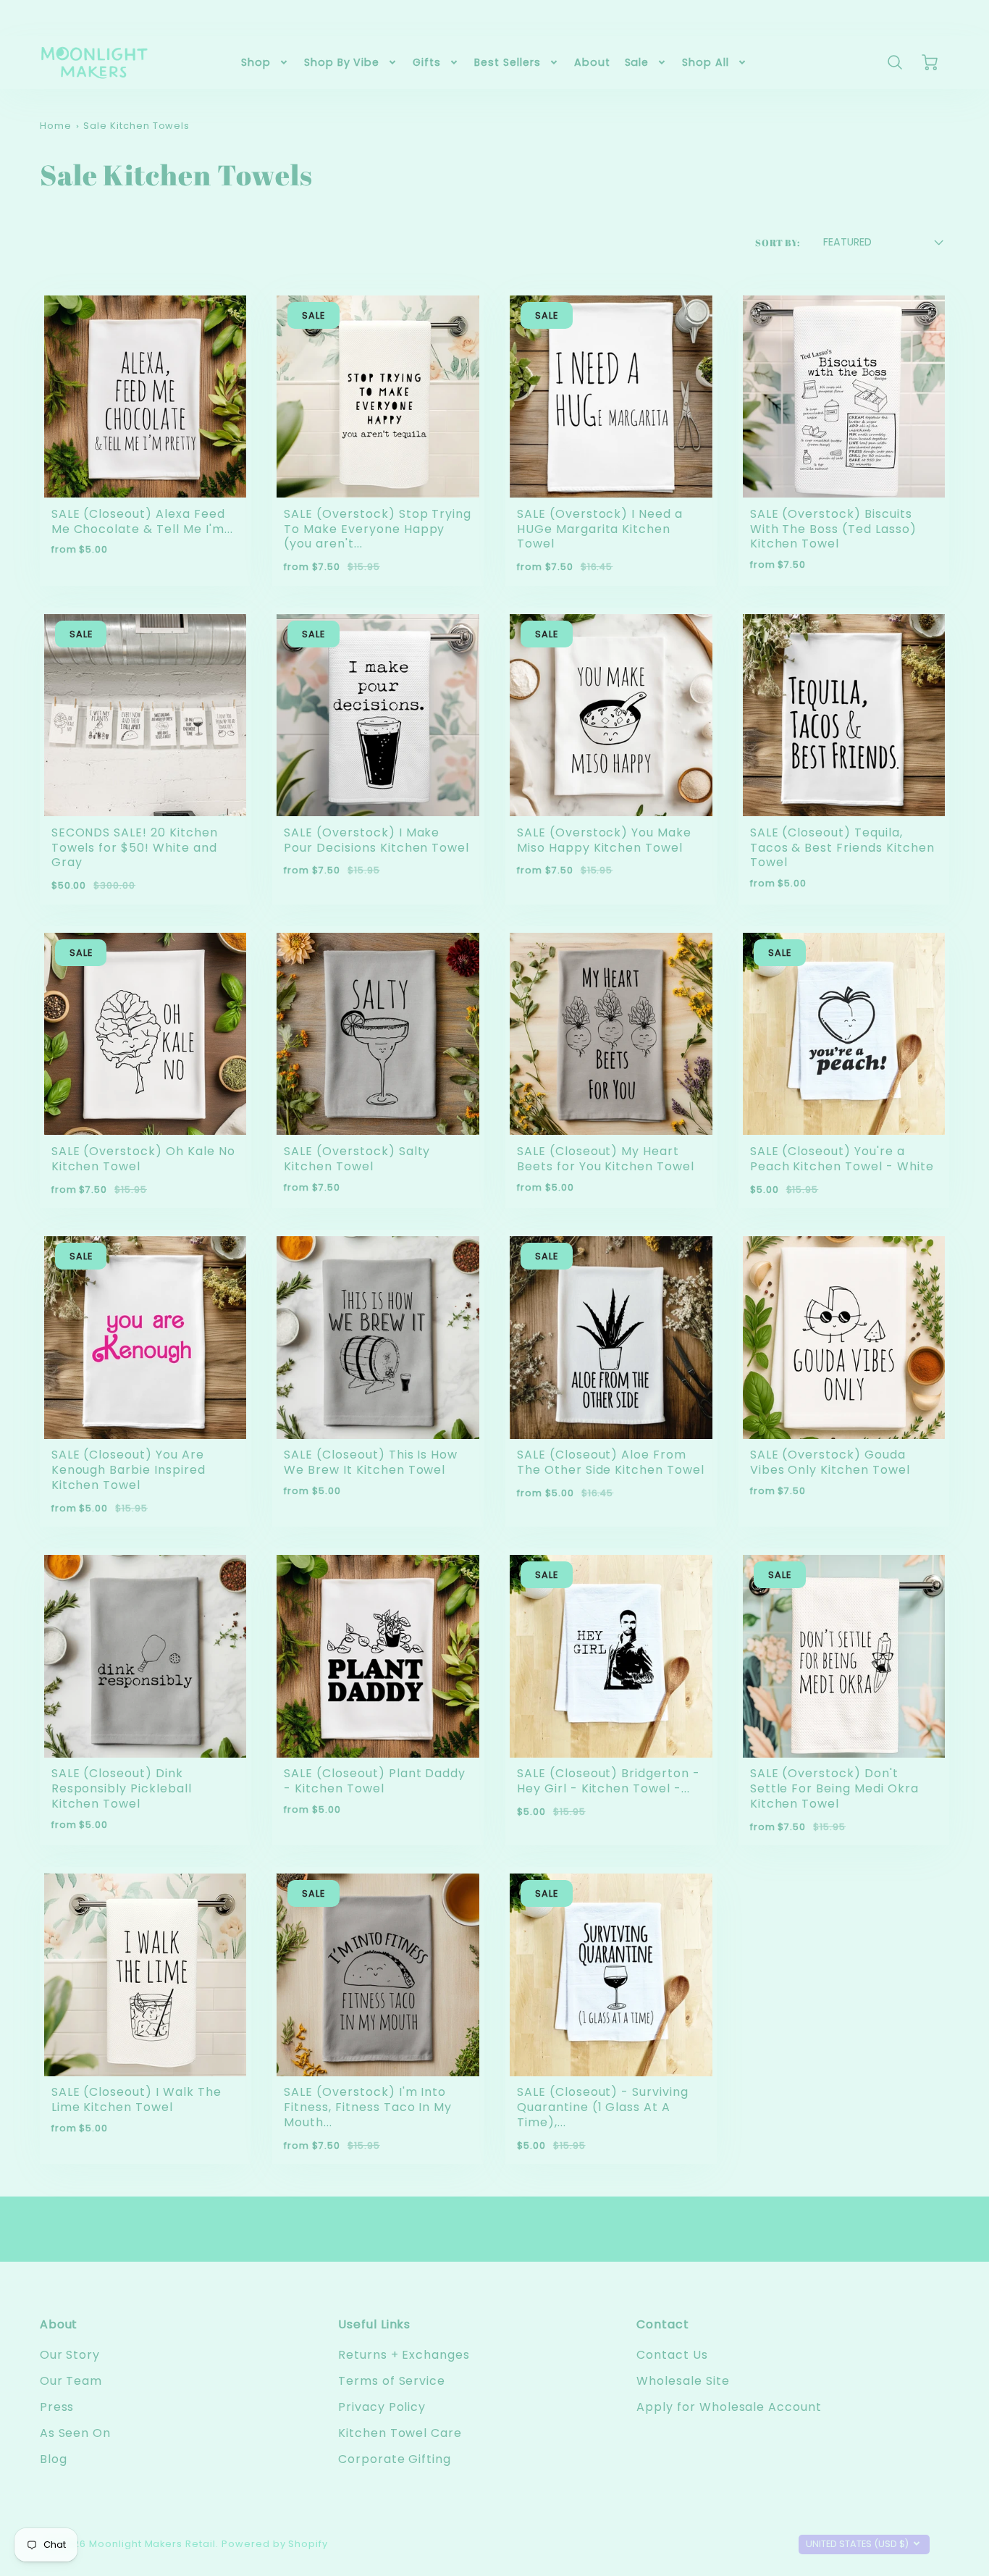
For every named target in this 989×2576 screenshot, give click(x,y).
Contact (663, 2324)
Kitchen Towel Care (400, 2433)
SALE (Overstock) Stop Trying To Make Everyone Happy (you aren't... (378, 529)
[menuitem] (265, 62)
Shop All (706, 62)
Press (57, 2407)
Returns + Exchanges (404, 2355)
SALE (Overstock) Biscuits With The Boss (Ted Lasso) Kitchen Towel (833, 529)
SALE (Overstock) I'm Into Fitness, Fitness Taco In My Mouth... (368, 2107)
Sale (637, 62)
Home (56, 126)
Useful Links (375, 2324)
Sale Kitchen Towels (136, 126)
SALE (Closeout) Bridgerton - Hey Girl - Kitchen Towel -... (609, 1781)
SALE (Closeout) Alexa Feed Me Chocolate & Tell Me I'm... (142, 521)
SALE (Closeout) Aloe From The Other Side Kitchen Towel (611, 1462)
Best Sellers (508, 62)
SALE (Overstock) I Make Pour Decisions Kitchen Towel (376, 840)
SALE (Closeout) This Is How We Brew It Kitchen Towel (371, 1462)
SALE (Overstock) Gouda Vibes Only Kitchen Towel (830, 1462)
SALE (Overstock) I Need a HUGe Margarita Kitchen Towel (600, 529)
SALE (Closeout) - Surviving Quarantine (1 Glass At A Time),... (603, 2107)
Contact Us (672, 2355)
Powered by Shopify (275, 2544)
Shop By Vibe (342, 62)
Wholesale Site (683, 2381)
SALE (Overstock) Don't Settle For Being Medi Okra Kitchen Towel (834, 1788)
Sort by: (778, 243)
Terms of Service (392, 2381)
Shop (256, 62)
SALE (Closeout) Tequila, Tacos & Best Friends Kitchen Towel (842, 848)
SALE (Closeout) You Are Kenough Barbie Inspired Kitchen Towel (129, 1470)
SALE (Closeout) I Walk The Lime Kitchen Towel (136, 2099)
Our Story (70, 2355)
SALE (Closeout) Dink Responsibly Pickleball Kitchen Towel (122, 1788)
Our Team (71, 2381)
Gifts (427, 62)
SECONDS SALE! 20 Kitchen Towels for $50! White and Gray (135, 848)
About (592, 62)
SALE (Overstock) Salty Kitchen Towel (357, 1159)
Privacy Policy (382, 2407)
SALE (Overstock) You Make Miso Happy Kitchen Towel (604, 840)
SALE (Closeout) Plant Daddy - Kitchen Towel (375, 1781)
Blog (54, 2459)
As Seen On (76, 2433)
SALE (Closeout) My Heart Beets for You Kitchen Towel (606, 1159)
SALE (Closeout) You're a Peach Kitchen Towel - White (842, 1159)
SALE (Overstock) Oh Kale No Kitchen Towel (143, 1159)
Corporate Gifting (395, 2459)
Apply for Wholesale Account (729, 2407)
